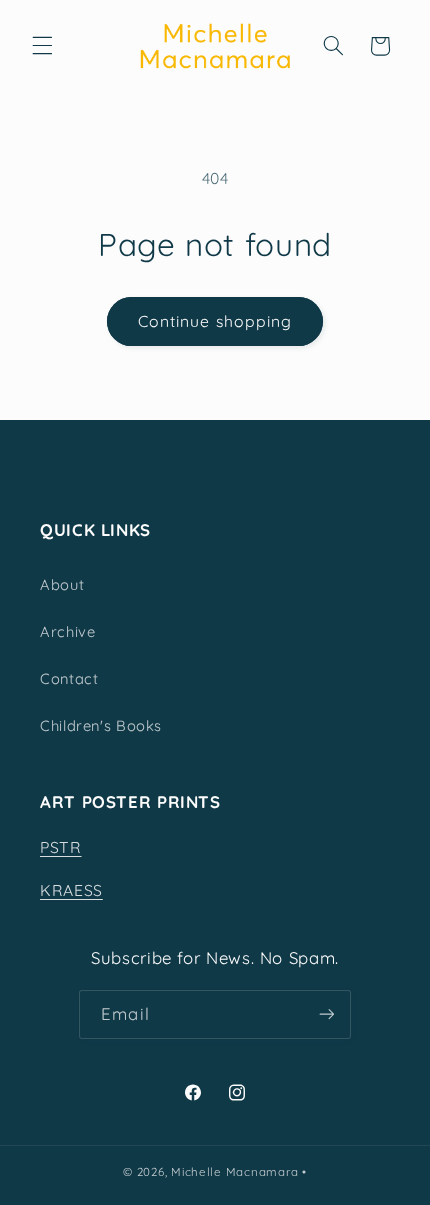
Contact (69, 678)
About (62, 584)
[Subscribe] (326, 1014)
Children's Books (101, 725)
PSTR (61, 847)
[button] (42, 46)
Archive (67, 631)
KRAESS (71, 890)
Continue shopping (215, 321)
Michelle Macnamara (234, 1171)
